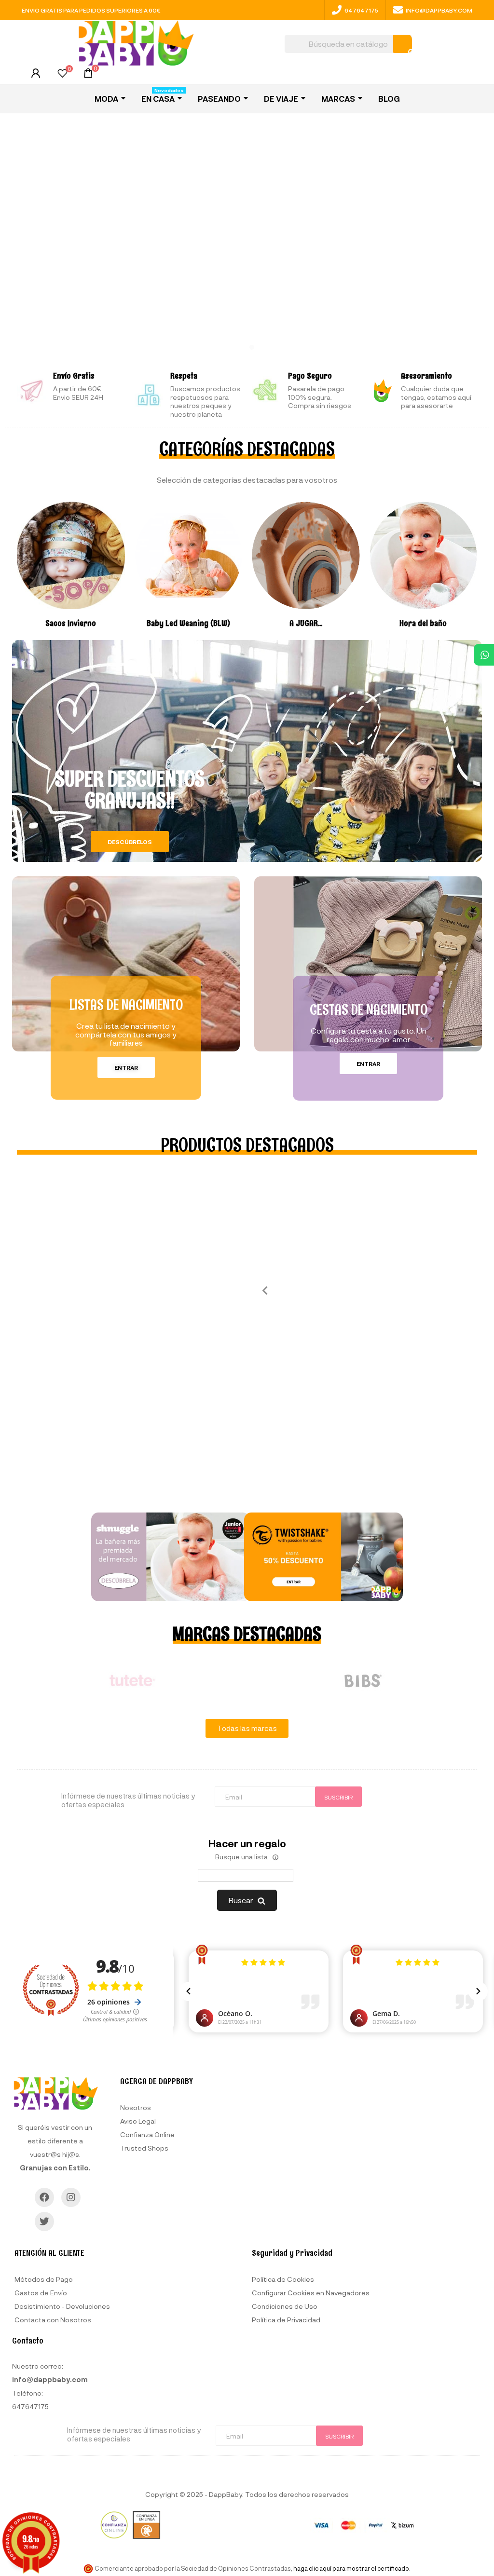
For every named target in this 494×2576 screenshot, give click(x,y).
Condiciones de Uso (285, 2306)
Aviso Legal (138, 2121)
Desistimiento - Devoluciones (62, 2306)
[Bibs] (362, 1681)
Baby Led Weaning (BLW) (188, 623)
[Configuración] (36, 75)
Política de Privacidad (286, 2320)
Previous (261, 1290)
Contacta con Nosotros (53, 2320)
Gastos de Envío (41, 2293)
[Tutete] (132, 1681)
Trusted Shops (144, 2148)
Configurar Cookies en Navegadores (311, 2293)
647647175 (361, 10)
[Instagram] (71, 2197)
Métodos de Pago (44, 2279)
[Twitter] (44, 2222)
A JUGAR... (306, 623)
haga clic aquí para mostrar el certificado (351, 2568)
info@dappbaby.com (439, 10)
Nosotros (136, 2107)
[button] (130, 842)
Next (484, 1681)
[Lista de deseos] (62, 75)
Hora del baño (423, 623)
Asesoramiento (426, 376)
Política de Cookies (283, 2279)
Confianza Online (147, 2134)
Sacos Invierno (71, 623)
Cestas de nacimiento (369, 1009)
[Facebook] (44, 2197)
